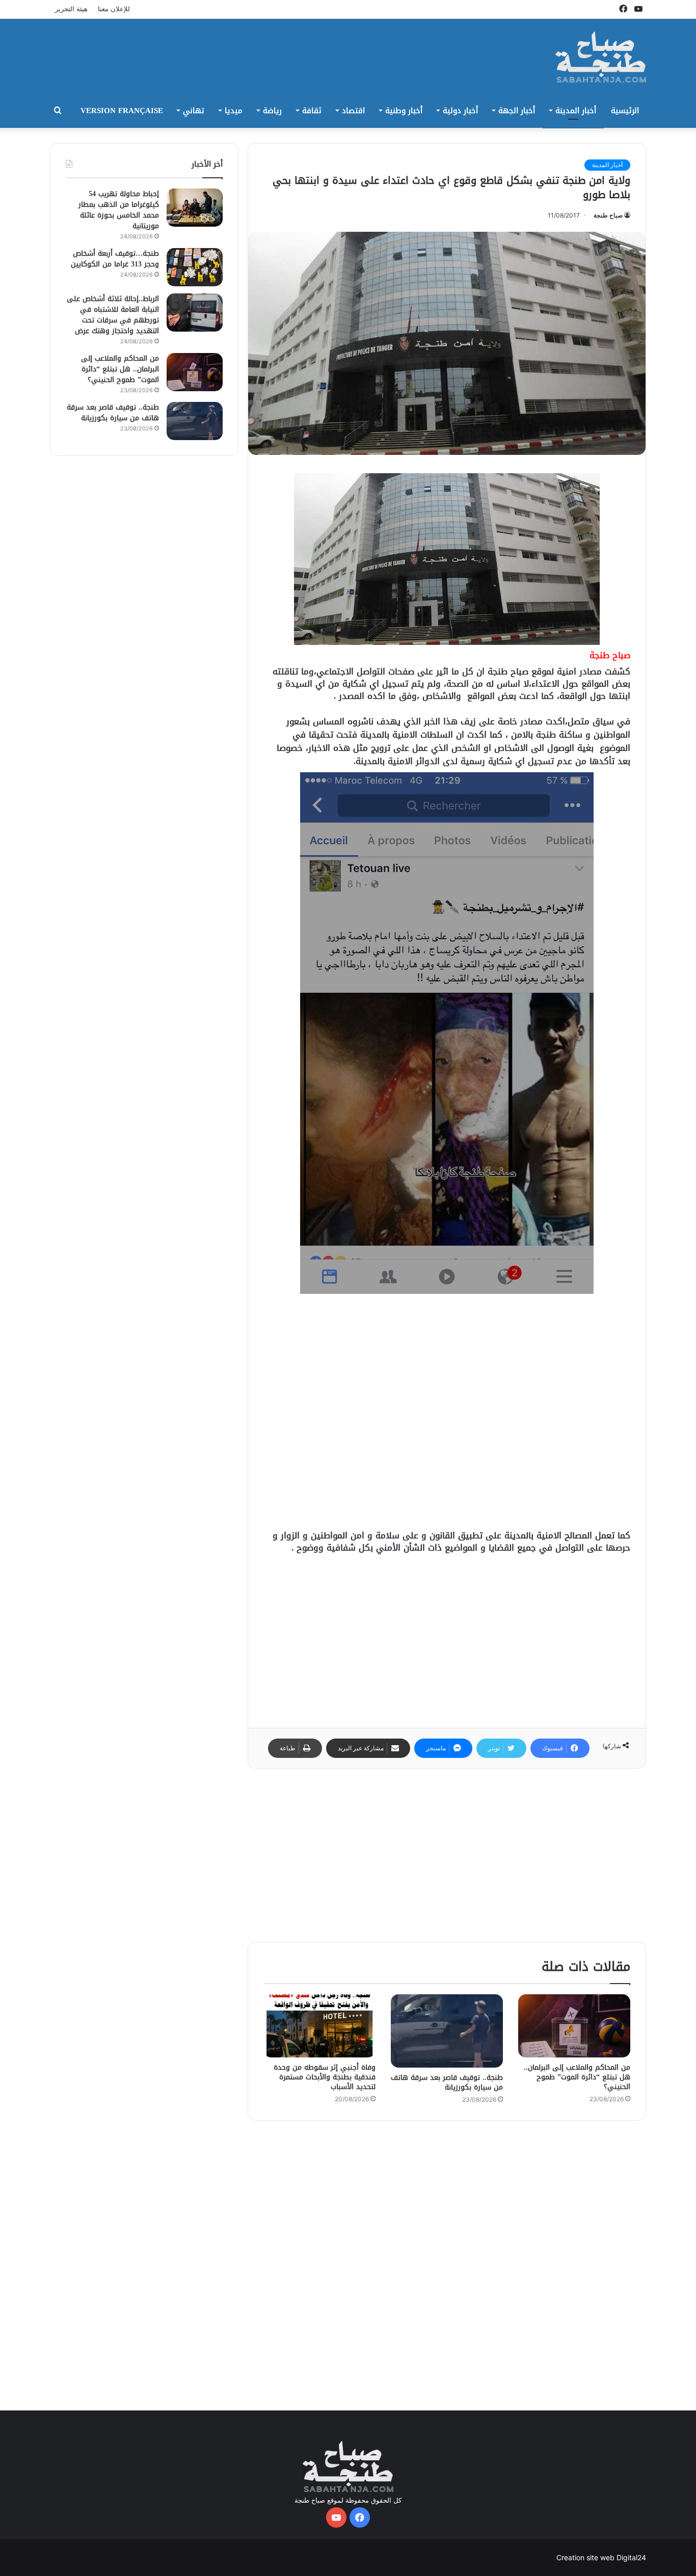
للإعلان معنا (114, 9)
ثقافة (312, 111)
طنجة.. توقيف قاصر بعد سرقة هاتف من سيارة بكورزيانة (447, 2082)
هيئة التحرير (71, 9)
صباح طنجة (608, 215)
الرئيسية (625, 111)
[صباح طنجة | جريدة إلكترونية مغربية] (601, 57)
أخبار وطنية (404, 111)
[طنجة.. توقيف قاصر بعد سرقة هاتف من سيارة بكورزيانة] (447, 2031)
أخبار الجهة (517, 111)
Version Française (122, 111)
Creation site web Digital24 (601, 2557)
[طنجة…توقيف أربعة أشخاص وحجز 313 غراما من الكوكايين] (195, 267)
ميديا (234, 111)
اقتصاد (353, 111)
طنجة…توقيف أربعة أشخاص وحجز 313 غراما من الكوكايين (115, 259)
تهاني (194, 111)
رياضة (272, 111)
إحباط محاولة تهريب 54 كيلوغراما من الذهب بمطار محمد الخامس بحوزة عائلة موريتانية (119, 210)
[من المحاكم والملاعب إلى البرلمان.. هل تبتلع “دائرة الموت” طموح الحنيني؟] (574, 2026)
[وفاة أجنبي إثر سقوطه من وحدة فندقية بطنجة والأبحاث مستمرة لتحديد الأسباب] (319, 2026)
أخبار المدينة (576, 111)
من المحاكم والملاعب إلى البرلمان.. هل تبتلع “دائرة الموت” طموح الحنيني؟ (577, 2077)
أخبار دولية (460, 111)
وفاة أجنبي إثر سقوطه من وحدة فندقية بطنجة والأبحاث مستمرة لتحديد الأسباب (325, 2077)
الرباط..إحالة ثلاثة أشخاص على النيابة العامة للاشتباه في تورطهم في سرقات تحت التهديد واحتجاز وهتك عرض (113, 315)
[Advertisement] (246, 52)
